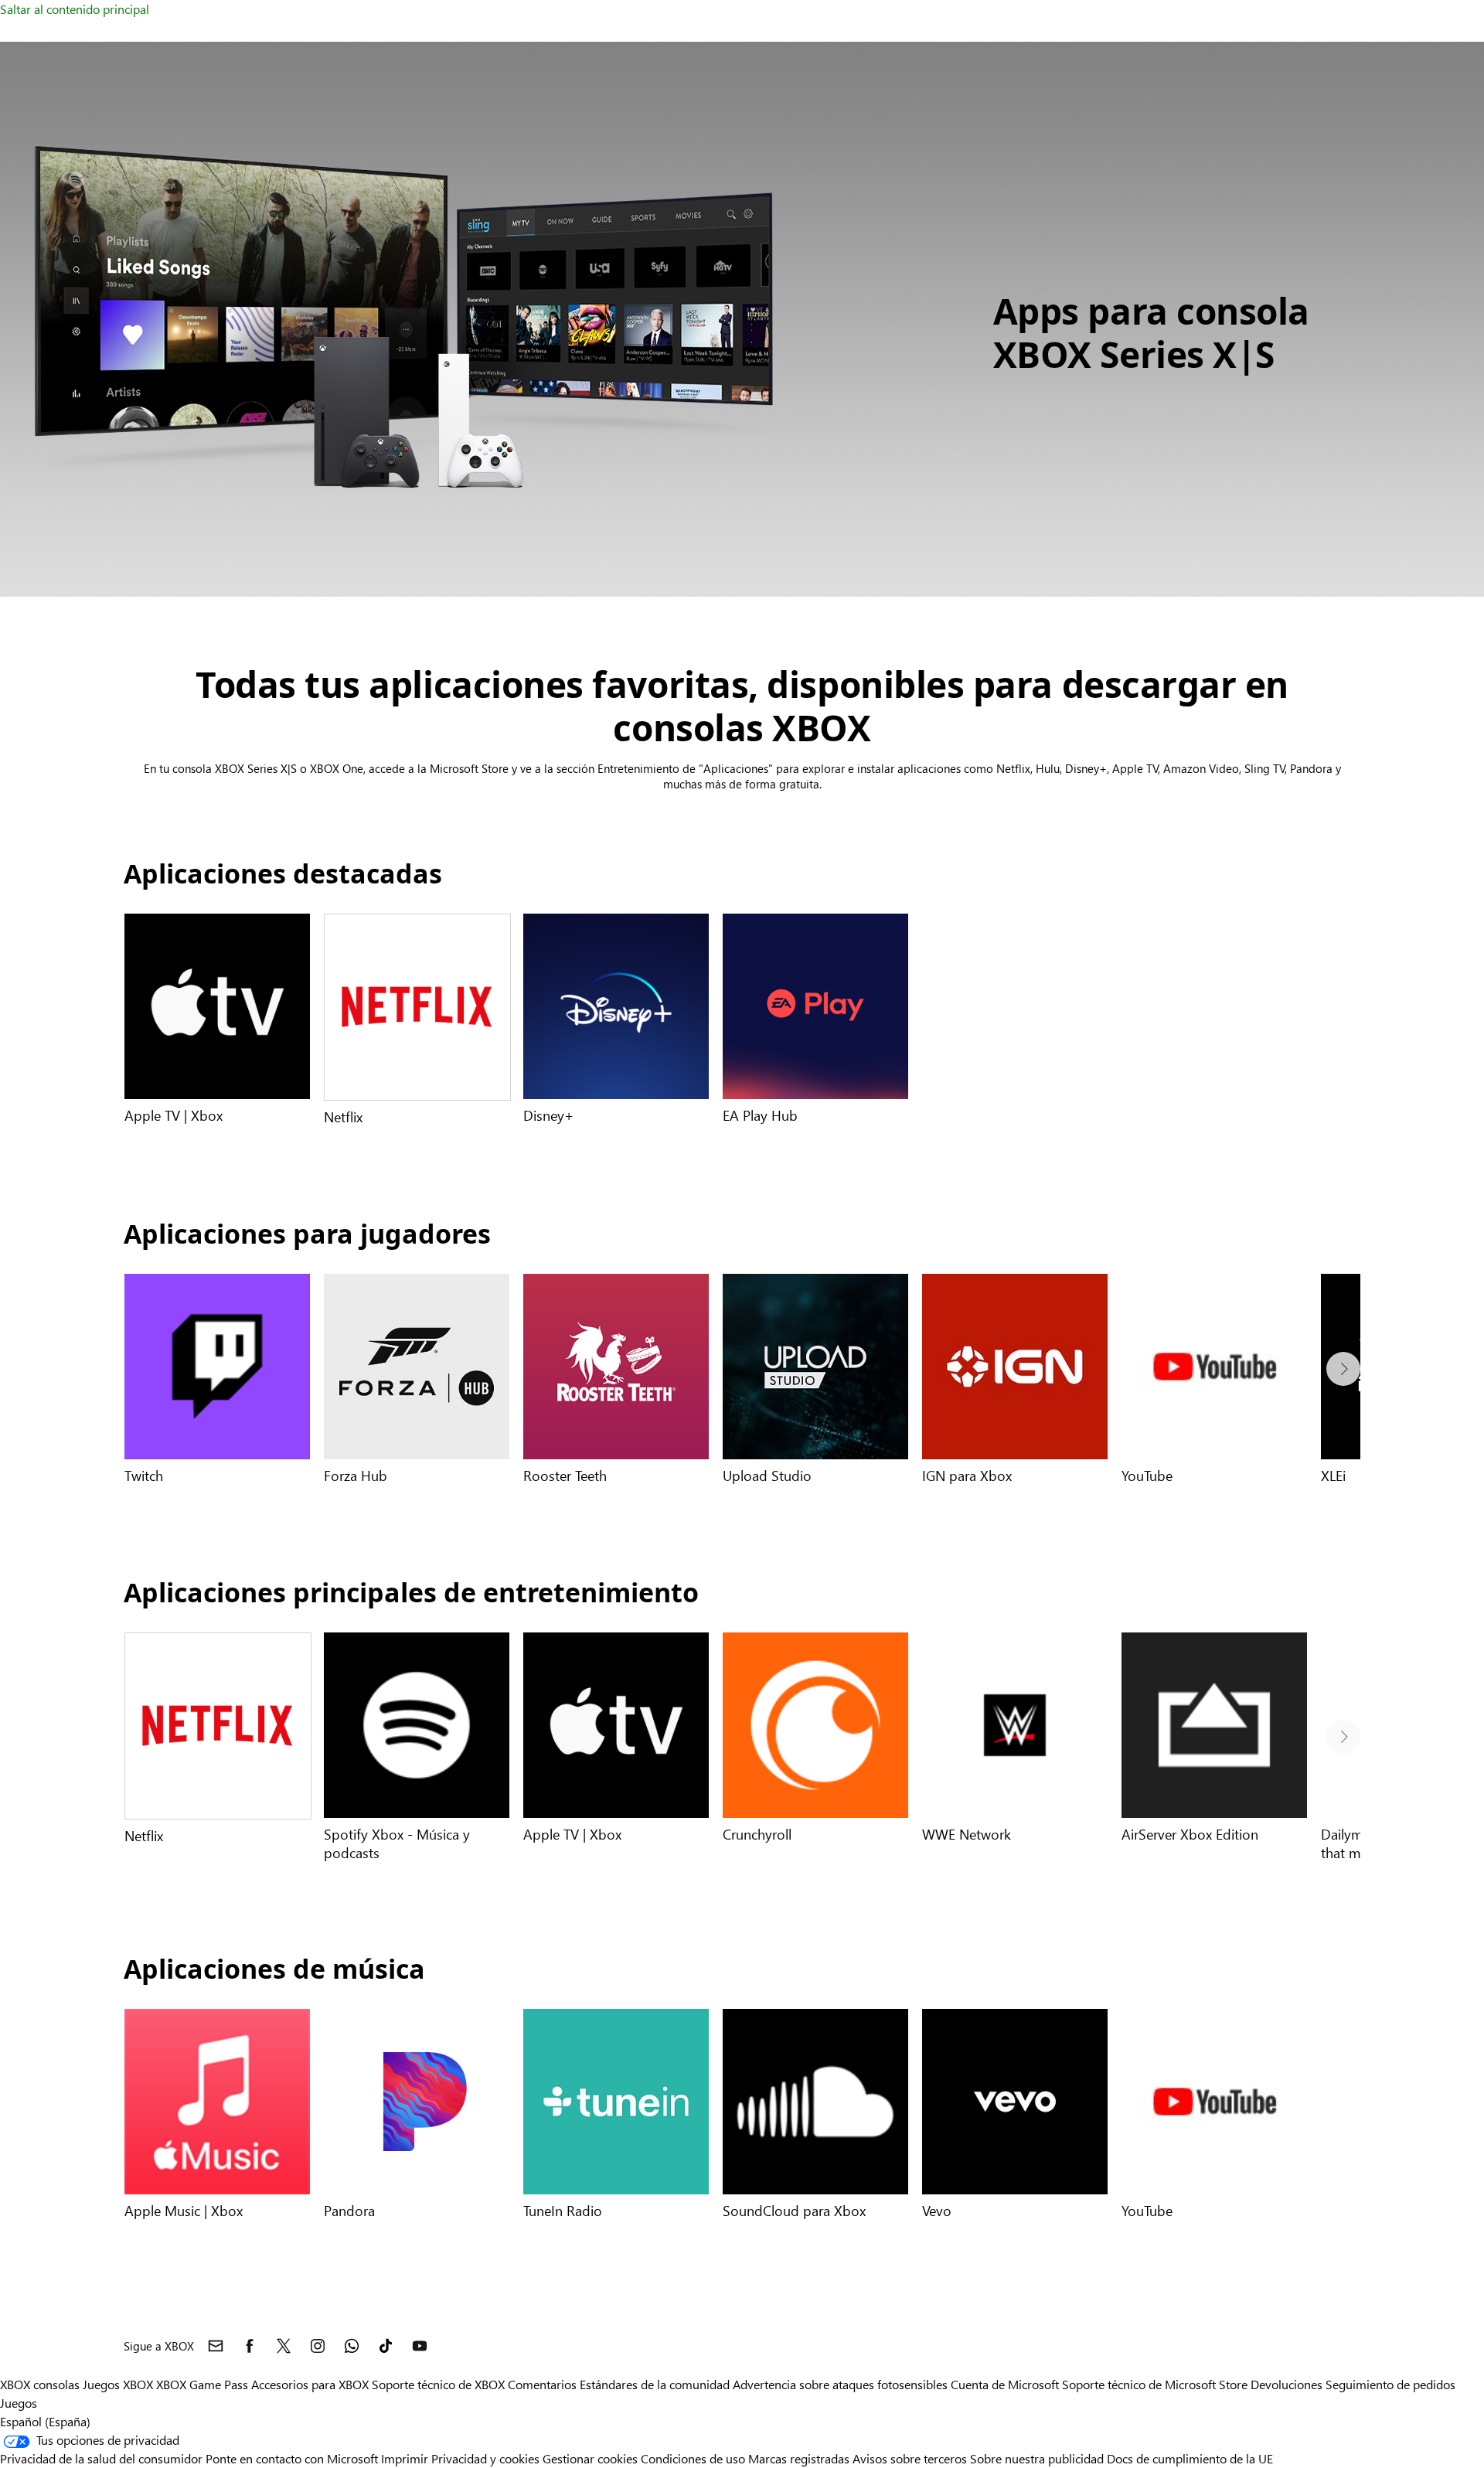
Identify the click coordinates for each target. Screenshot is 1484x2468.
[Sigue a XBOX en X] (284, 2346)
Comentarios (542, 2384)
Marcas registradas (799, 2458)
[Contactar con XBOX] (216, 2346)
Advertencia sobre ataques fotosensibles (840, 2384)
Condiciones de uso (694, 2458)
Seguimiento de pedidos (1390, 2384)
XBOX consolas (40, 2384)
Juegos (19, 2403)
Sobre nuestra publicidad (1037, 2458)
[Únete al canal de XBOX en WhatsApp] (352, 2346)
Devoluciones (1287, 2384)
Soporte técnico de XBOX (440, 2384)
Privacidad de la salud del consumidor (101, 2458)
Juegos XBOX (119, 2384)
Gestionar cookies (590, 2458)
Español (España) (45, 2421)
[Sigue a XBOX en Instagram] (318, 2346)
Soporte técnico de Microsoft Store (1155, 2384)
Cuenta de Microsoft (1005, 2384)
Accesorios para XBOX (311, 2384)
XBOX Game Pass (202, 2384)
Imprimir (405, 2458)
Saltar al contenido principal (75, 9)
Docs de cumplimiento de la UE (1190, 2458)
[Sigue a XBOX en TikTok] (386, 2346)
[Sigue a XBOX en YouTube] (420, 2346)
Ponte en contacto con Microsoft (292, 2458)
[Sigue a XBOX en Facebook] (250, 2346)
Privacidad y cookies (485, 2458)
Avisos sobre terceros (910, 2458)
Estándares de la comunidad (655, 2384)
